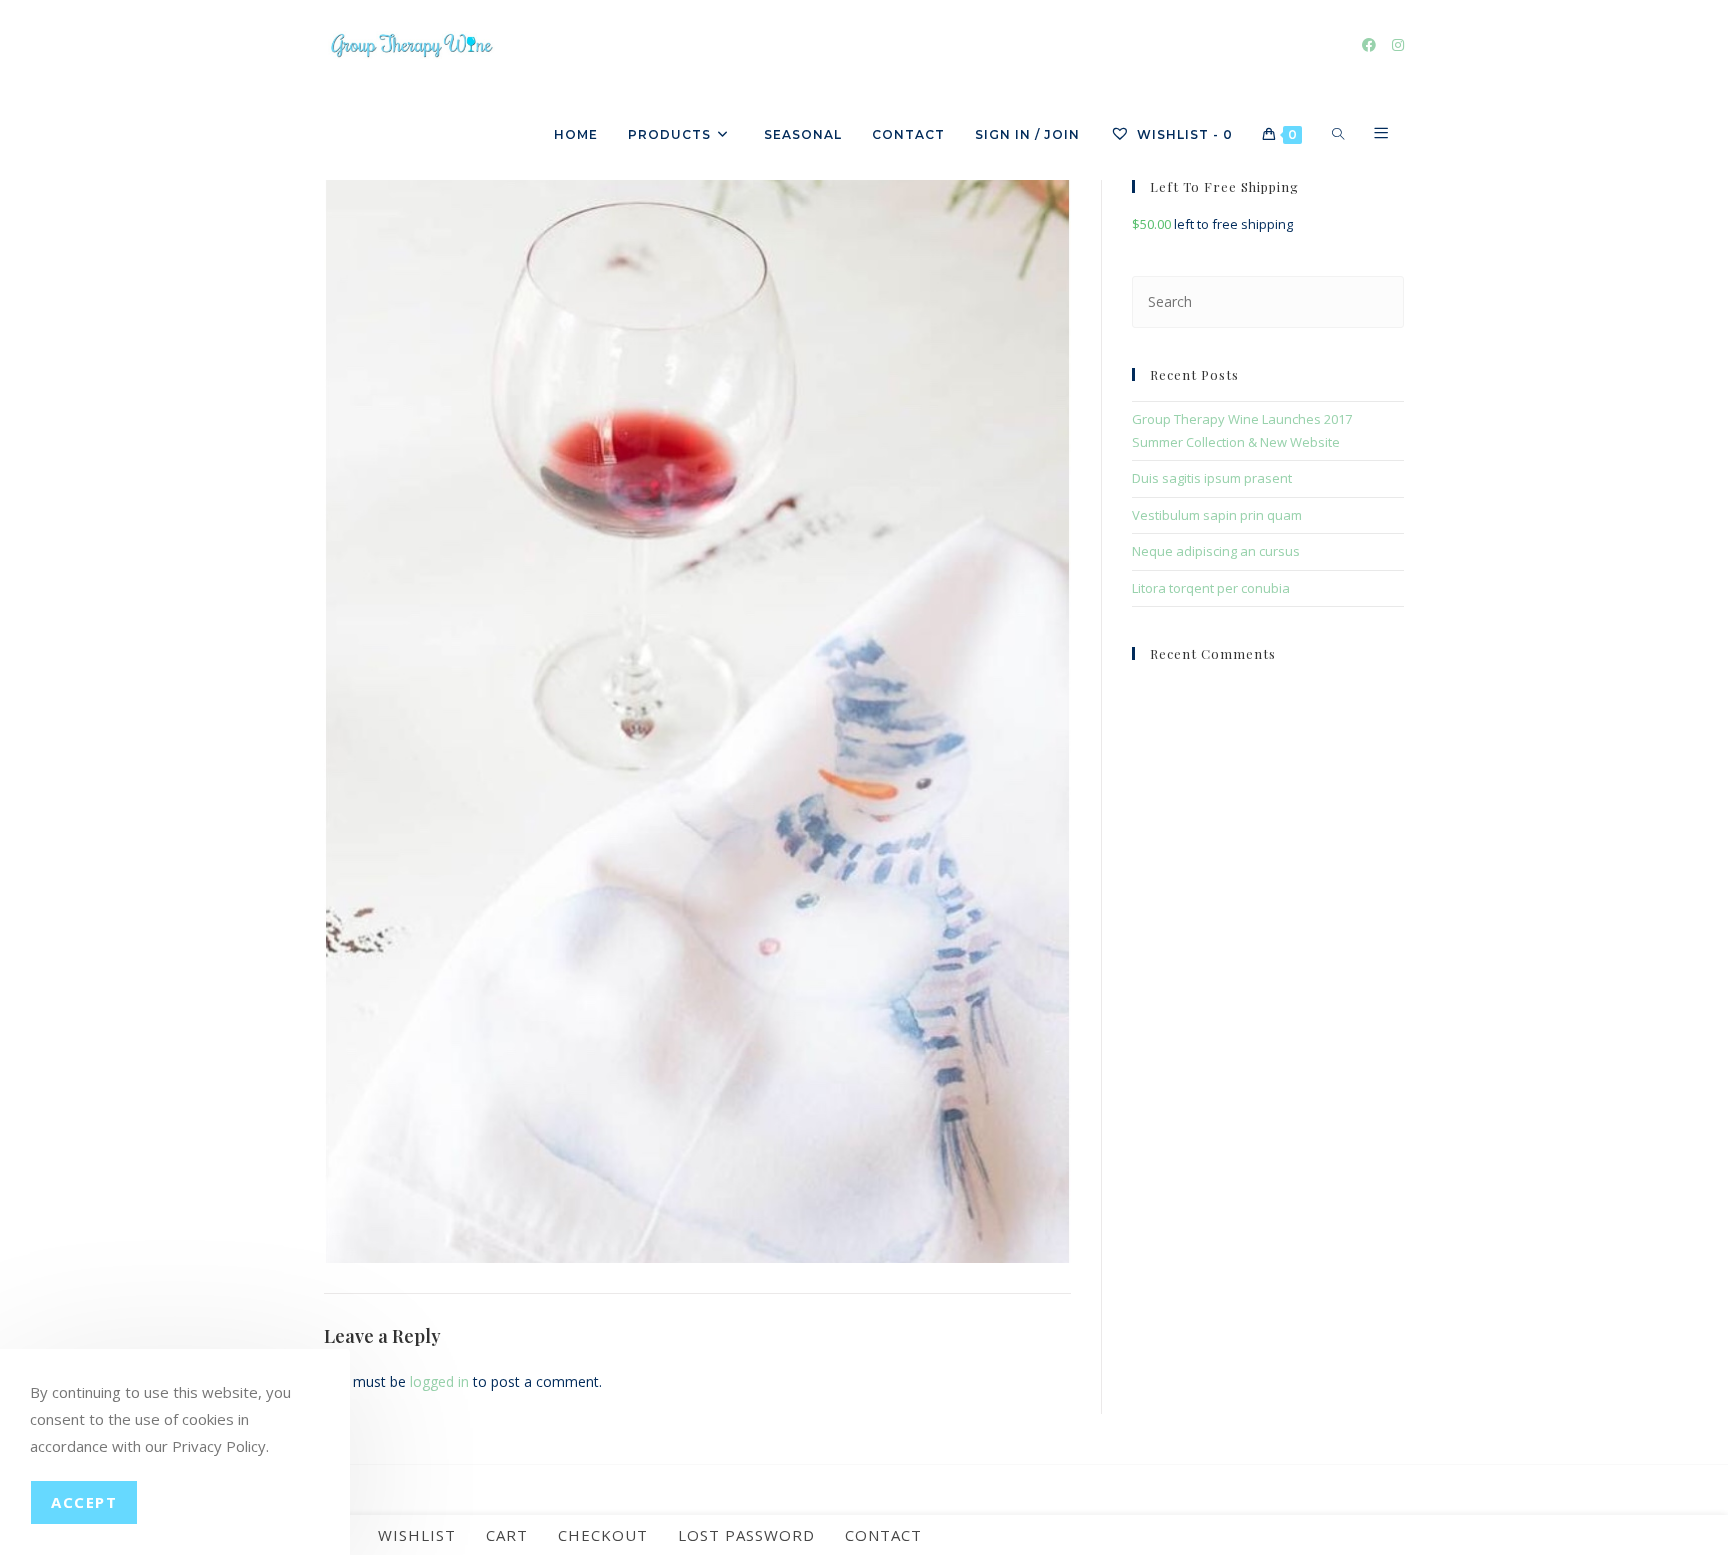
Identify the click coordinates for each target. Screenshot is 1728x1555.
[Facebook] (1369, 45)
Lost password (746, 1535)
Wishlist (417, 1535)
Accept (84, 1502)
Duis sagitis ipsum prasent (1212, 478)
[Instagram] (1398, 45)
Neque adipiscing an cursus (1216, 551)
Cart (507, 1535)
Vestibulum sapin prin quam (1217, 515)
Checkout (603, 1535)
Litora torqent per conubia (1211, 588)
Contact (883, 1535)
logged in (439, 1381)
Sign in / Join (1027, 134)
